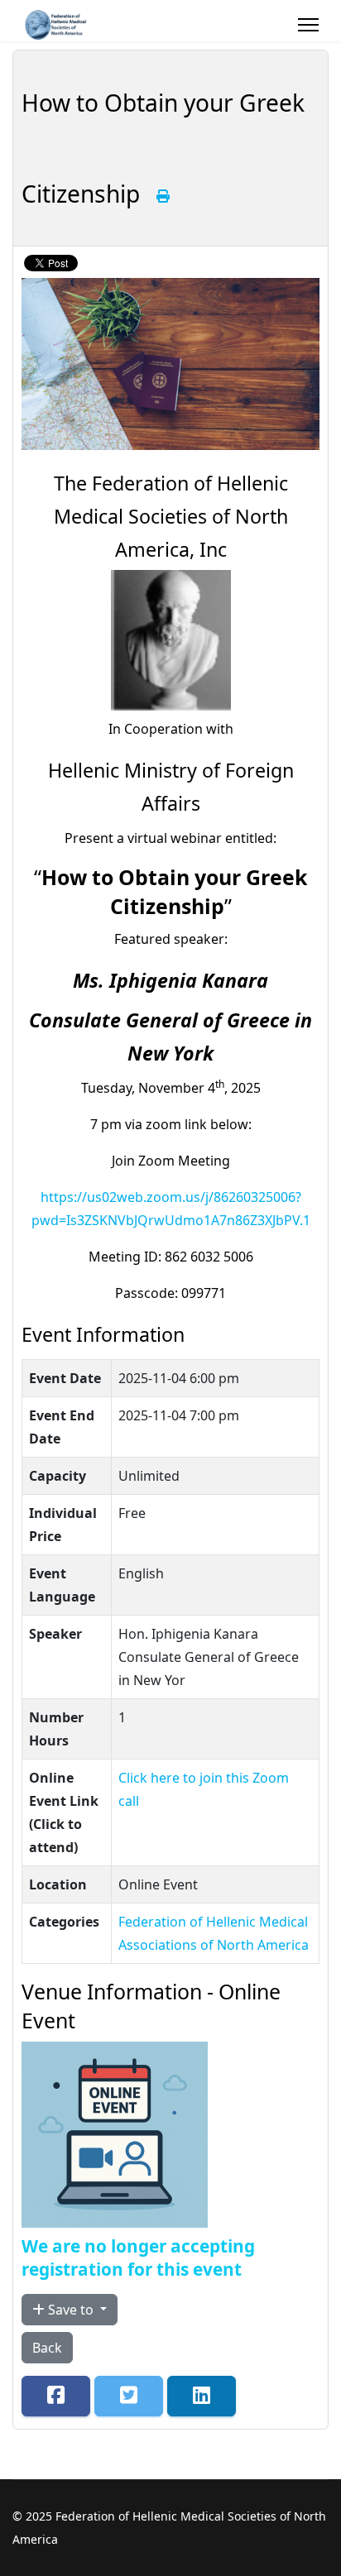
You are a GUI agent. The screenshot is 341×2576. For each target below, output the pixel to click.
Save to (71, 2310)
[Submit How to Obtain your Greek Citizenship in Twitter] (129, 2396)
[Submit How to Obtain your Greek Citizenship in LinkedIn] (202, 2396)
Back (47, 2348)
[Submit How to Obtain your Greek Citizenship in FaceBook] (56, 2396)
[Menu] (308, 25)
